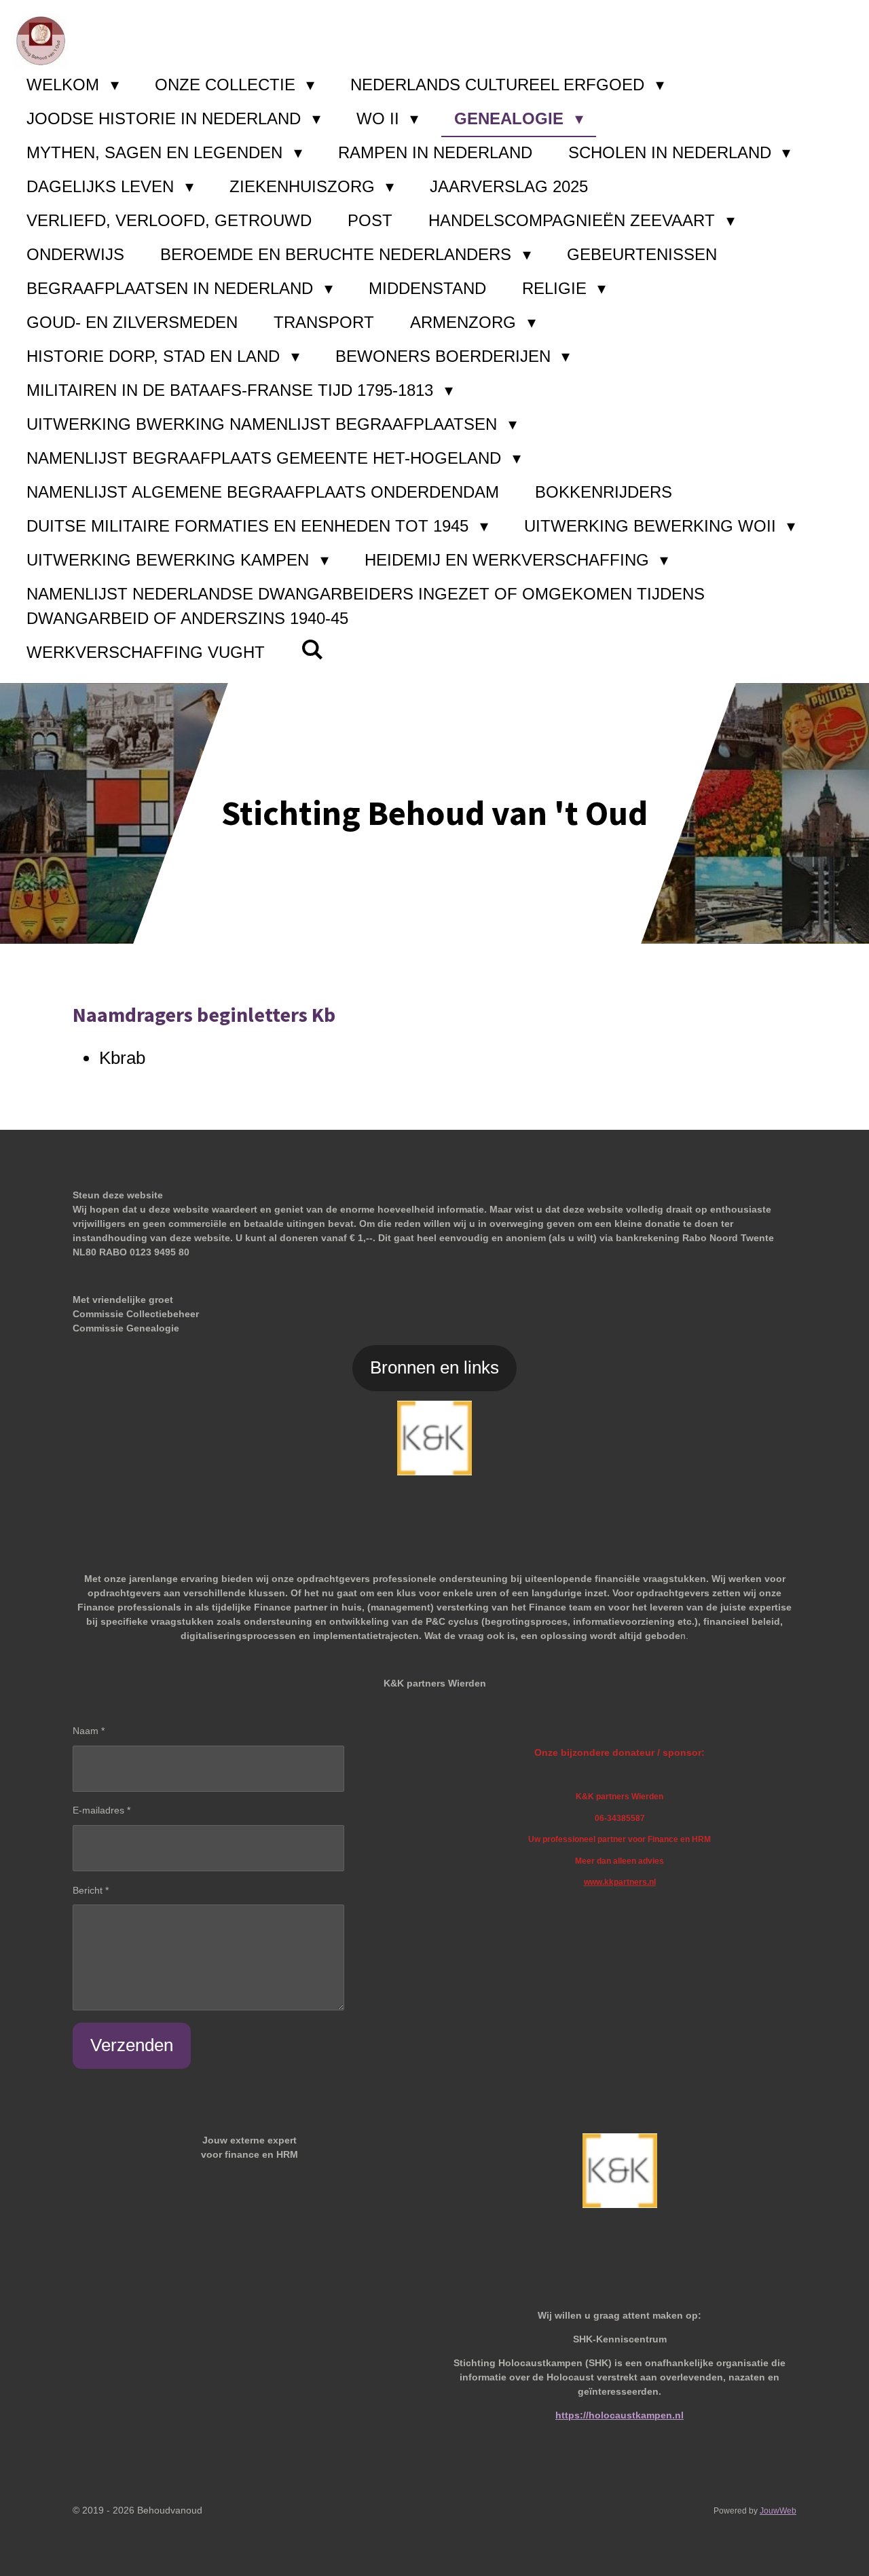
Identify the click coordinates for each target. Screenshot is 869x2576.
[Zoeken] (312, 650)
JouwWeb (778, 2510)
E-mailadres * (101, 1810)
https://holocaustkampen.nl (620, 2415)
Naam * (89, 1731)
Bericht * (91, 1890)
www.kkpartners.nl (620, 1882)
